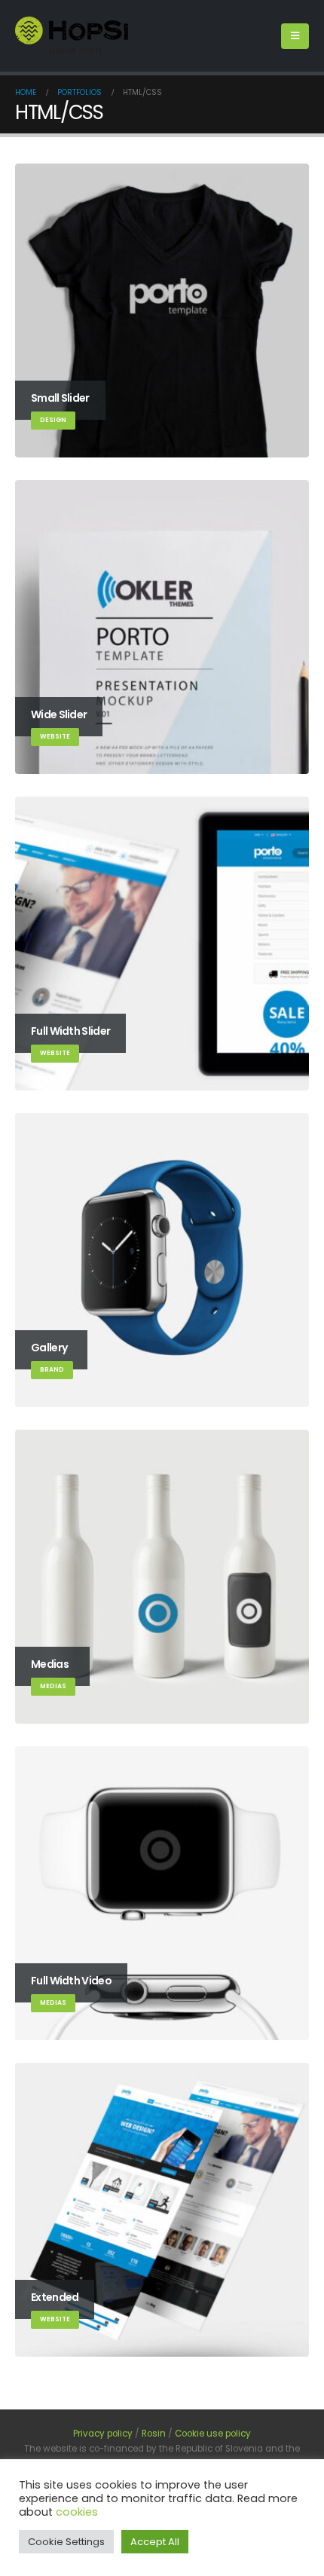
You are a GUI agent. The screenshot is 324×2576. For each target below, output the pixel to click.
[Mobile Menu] (295, 36)
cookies (77, 2512)
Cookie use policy (213, 2434)
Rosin (154, 2434)
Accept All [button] (155, 2542)
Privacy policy (103, 2434)
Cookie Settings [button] (66, 2542)
